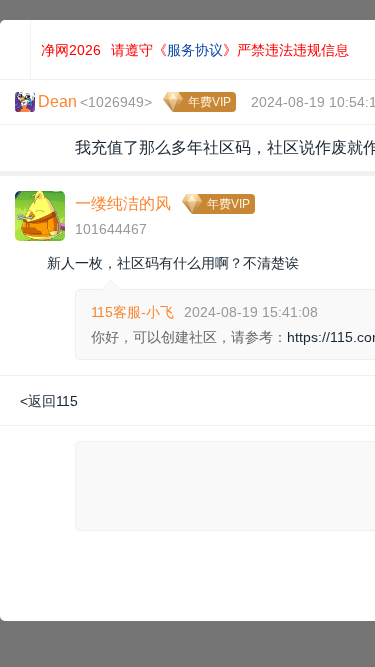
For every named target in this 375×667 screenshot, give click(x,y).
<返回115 (49, 401)
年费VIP (209, 102)
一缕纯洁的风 (123, 203)
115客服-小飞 (132, 312)
